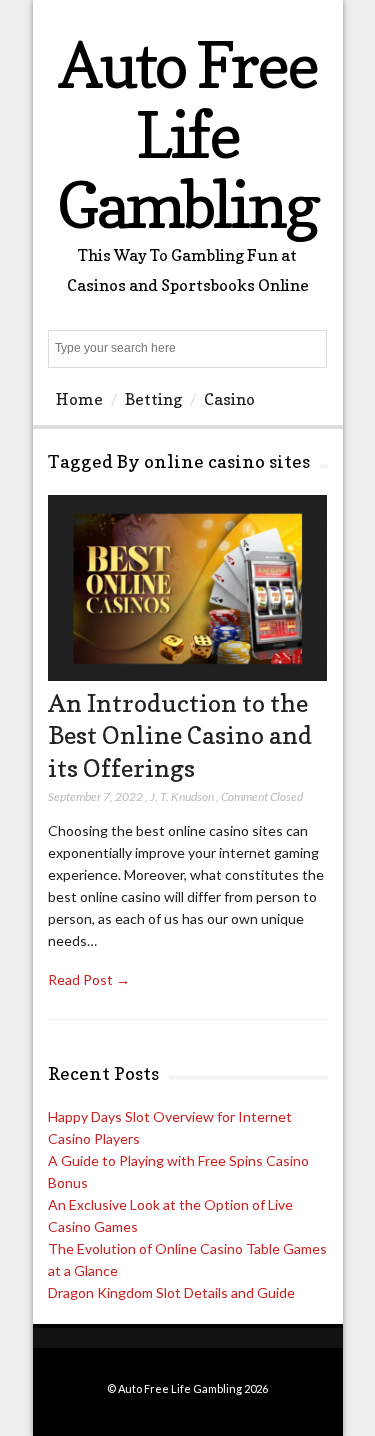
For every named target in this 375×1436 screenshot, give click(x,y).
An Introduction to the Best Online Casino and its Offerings (180, 735)
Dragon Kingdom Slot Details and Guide (171, 1292)
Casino (229, 399)
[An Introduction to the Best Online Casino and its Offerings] (187, 675)
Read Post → (89, 979)
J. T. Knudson (182, 796)
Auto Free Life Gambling (187, 134)
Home (79, 399)
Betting (153, 399)
